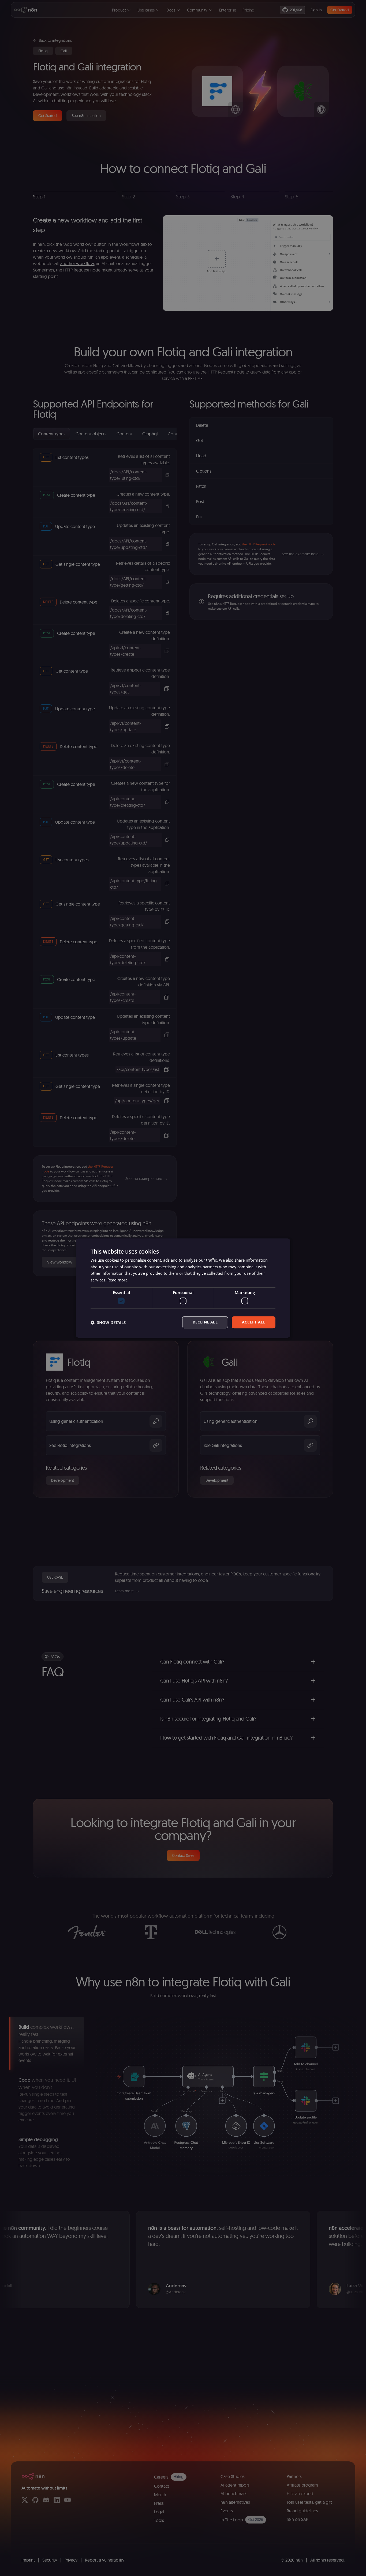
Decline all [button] (205, 1322)
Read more (117, 1280)
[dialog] (183, 1288)
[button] (108, 1322)
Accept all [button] (254, 1322)
